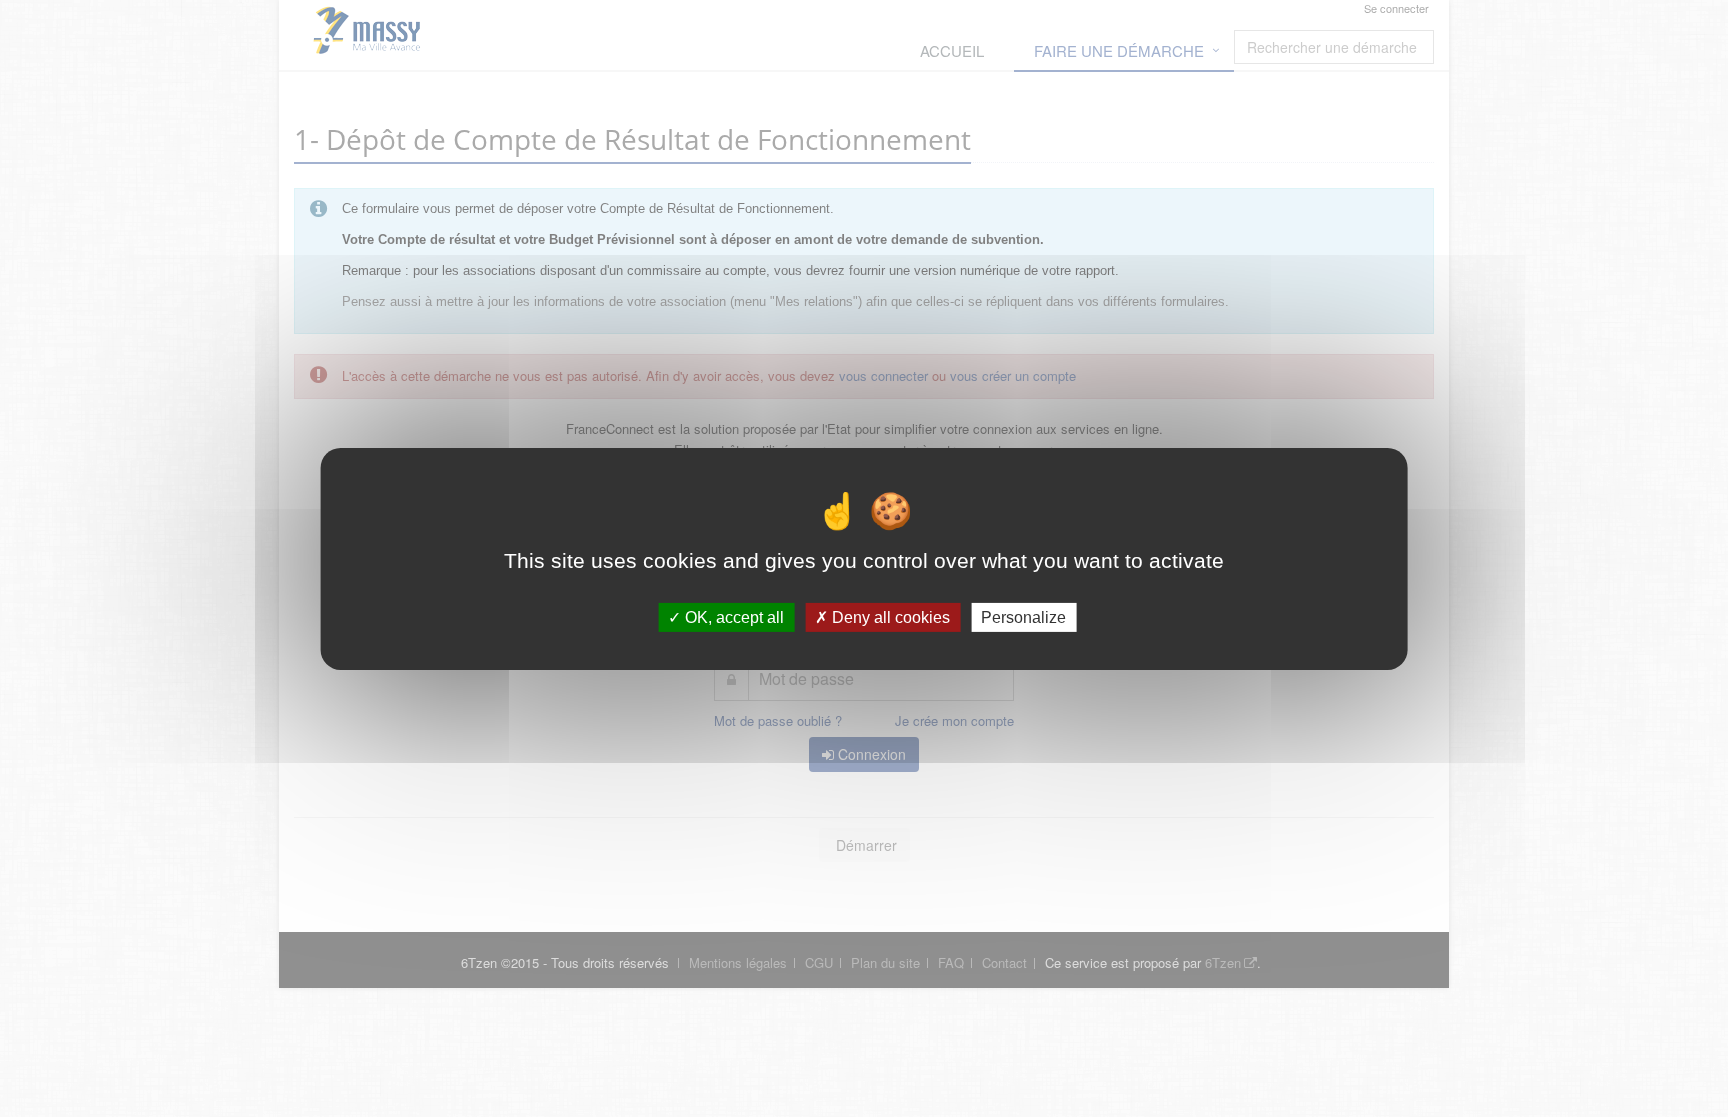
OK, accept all (732, 616)
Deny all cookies (889, 616)
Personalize (1023, 616)
